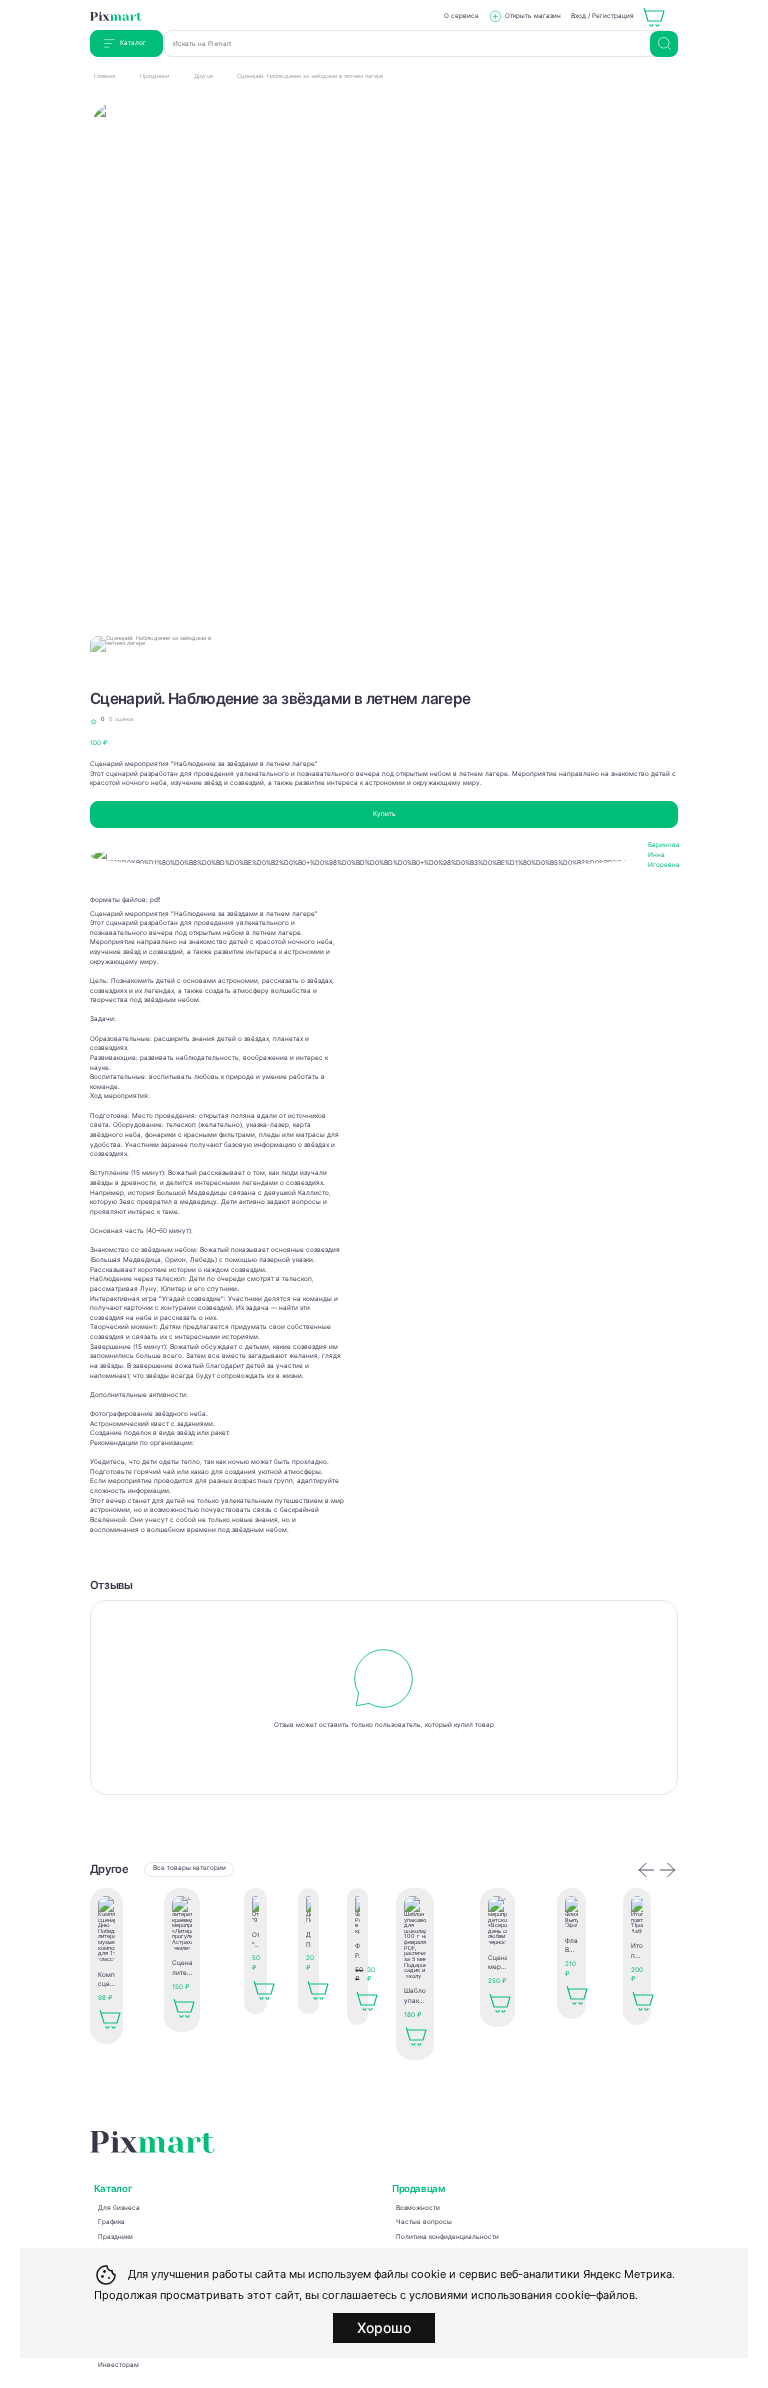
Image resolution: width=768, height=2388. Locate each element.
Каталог (133, 43)
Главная (104, 76)
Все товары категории (189, 1868)
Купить (384, 814)
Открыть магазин (533, 16)
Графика (111, 2222)
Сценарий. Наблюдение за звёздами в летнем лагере (310, 76)
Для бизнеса (119, 2208)
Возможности (418, 2208)
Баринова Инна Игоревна (664, 854)
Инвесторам (118, 2365)
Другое (203, 76)
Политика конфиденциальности (447, 2237)
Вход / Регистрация (602, 16)
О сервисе (461, 16)
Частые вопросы (424, 2222)
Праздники (154, 76)
